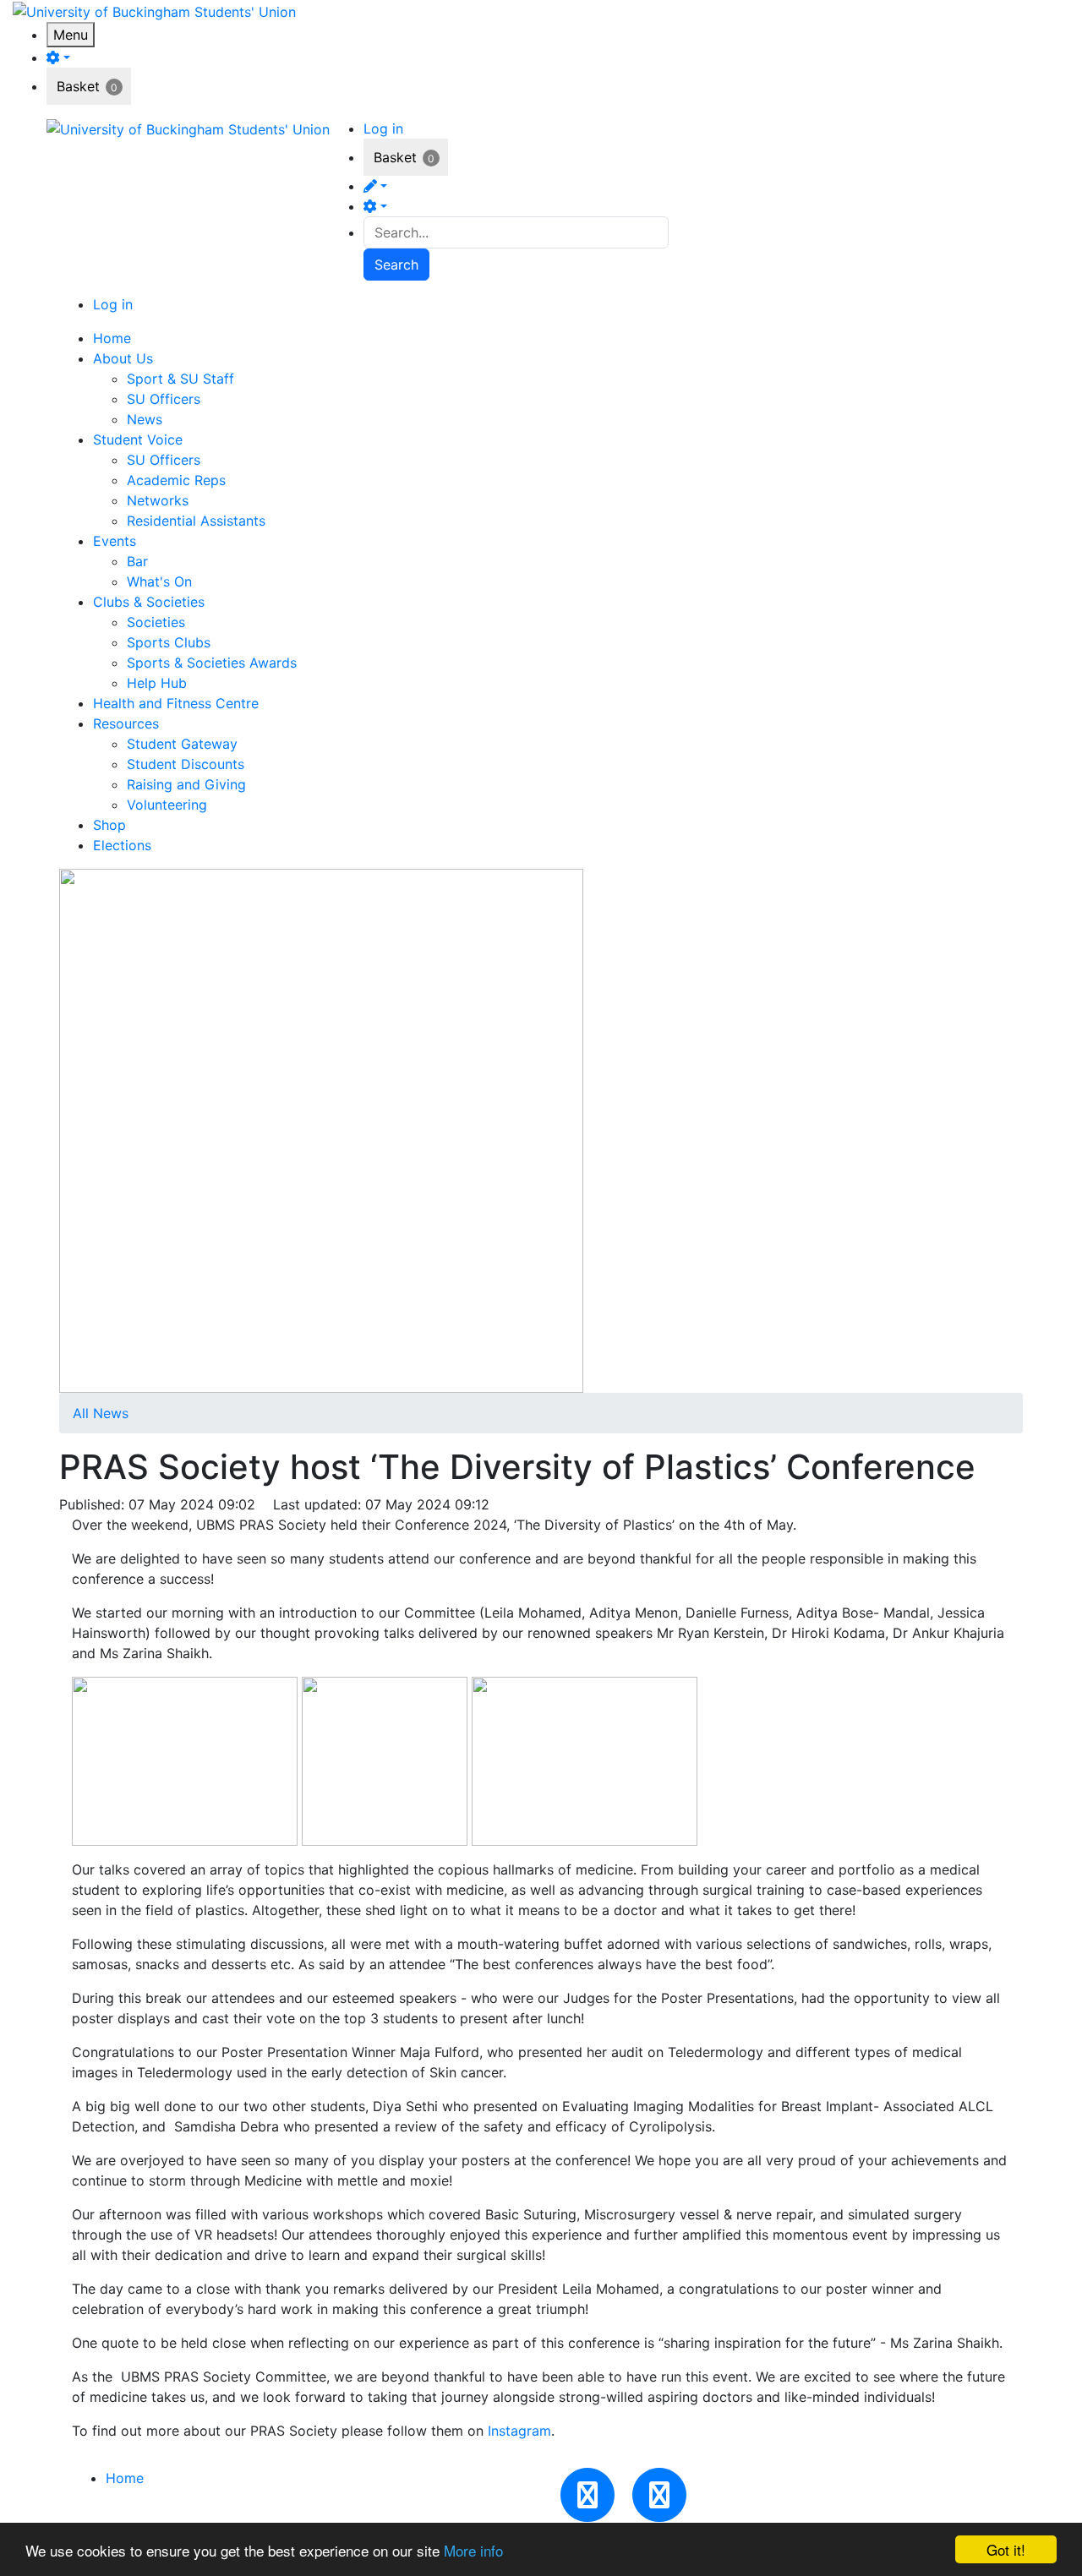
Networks (158, 500)
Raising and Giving (186, 784)
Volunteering (167, 805)
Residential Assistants (196, 521)
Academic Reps (176, 480)
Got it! (1006, 2549)
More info (473, 2550)
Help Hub (157, 683)
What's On (159, 581)
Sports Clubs (169, 642)
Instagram (519, 2431)
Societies (156, 622)
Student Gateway (182, 744)
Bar (137, 561)
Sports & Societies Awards (212, 663)
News (145, 419)
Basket (78, 86)
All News (101, 1413)
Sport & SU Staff (180, 379)
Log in (383, 128)
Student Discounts (186, 764)
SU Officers (164, 399)
